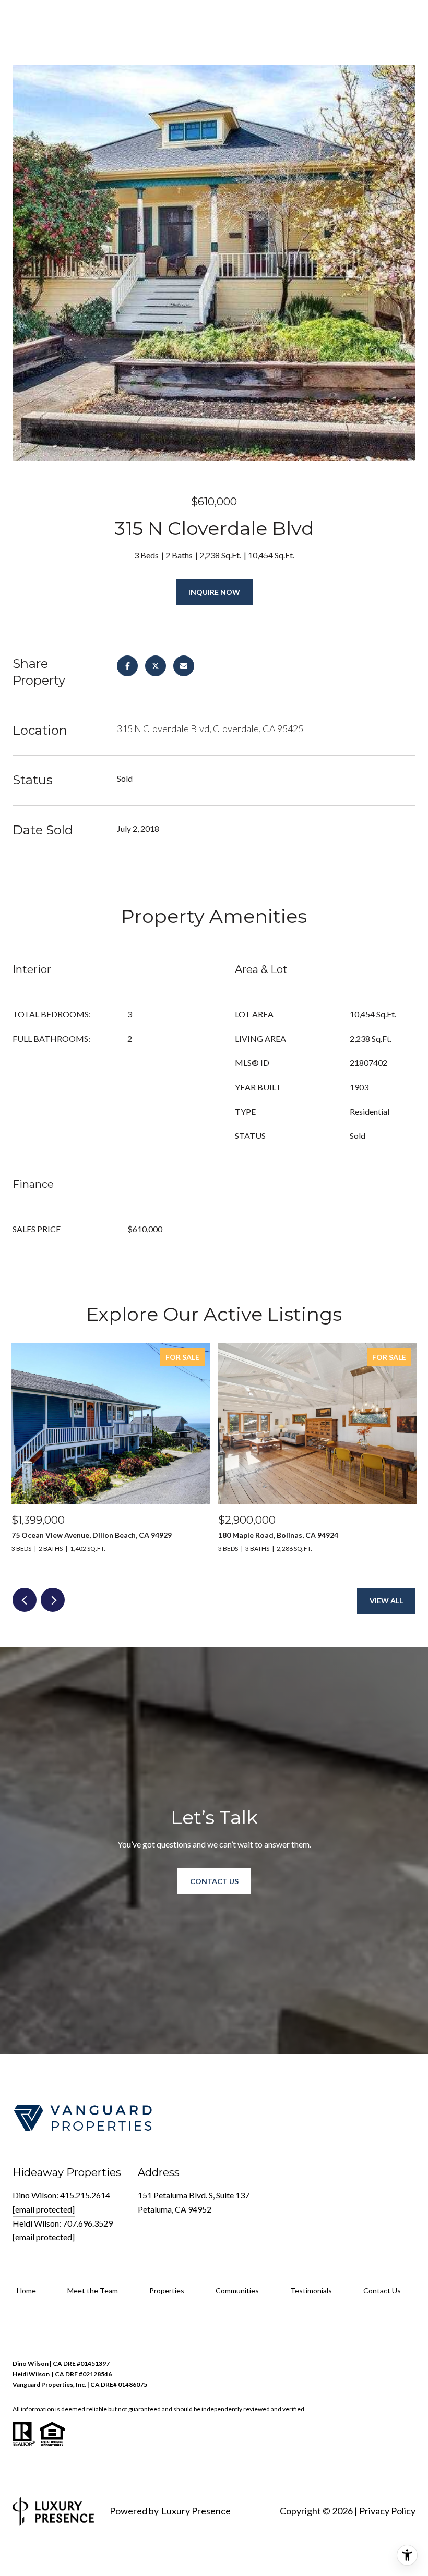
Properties (167, 2291)
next (53, 1600)
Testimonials (311, 2291)
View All (386, 1601)
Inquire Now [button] (214, 592)
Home (26, 2291)
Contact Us (382, 2291)
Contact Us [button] (214, 1881)
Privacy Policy (387, 2511)
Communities (237, 2291)
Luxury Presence (196, 2511)
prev (25, 1600)
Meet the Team (93, 2291)
